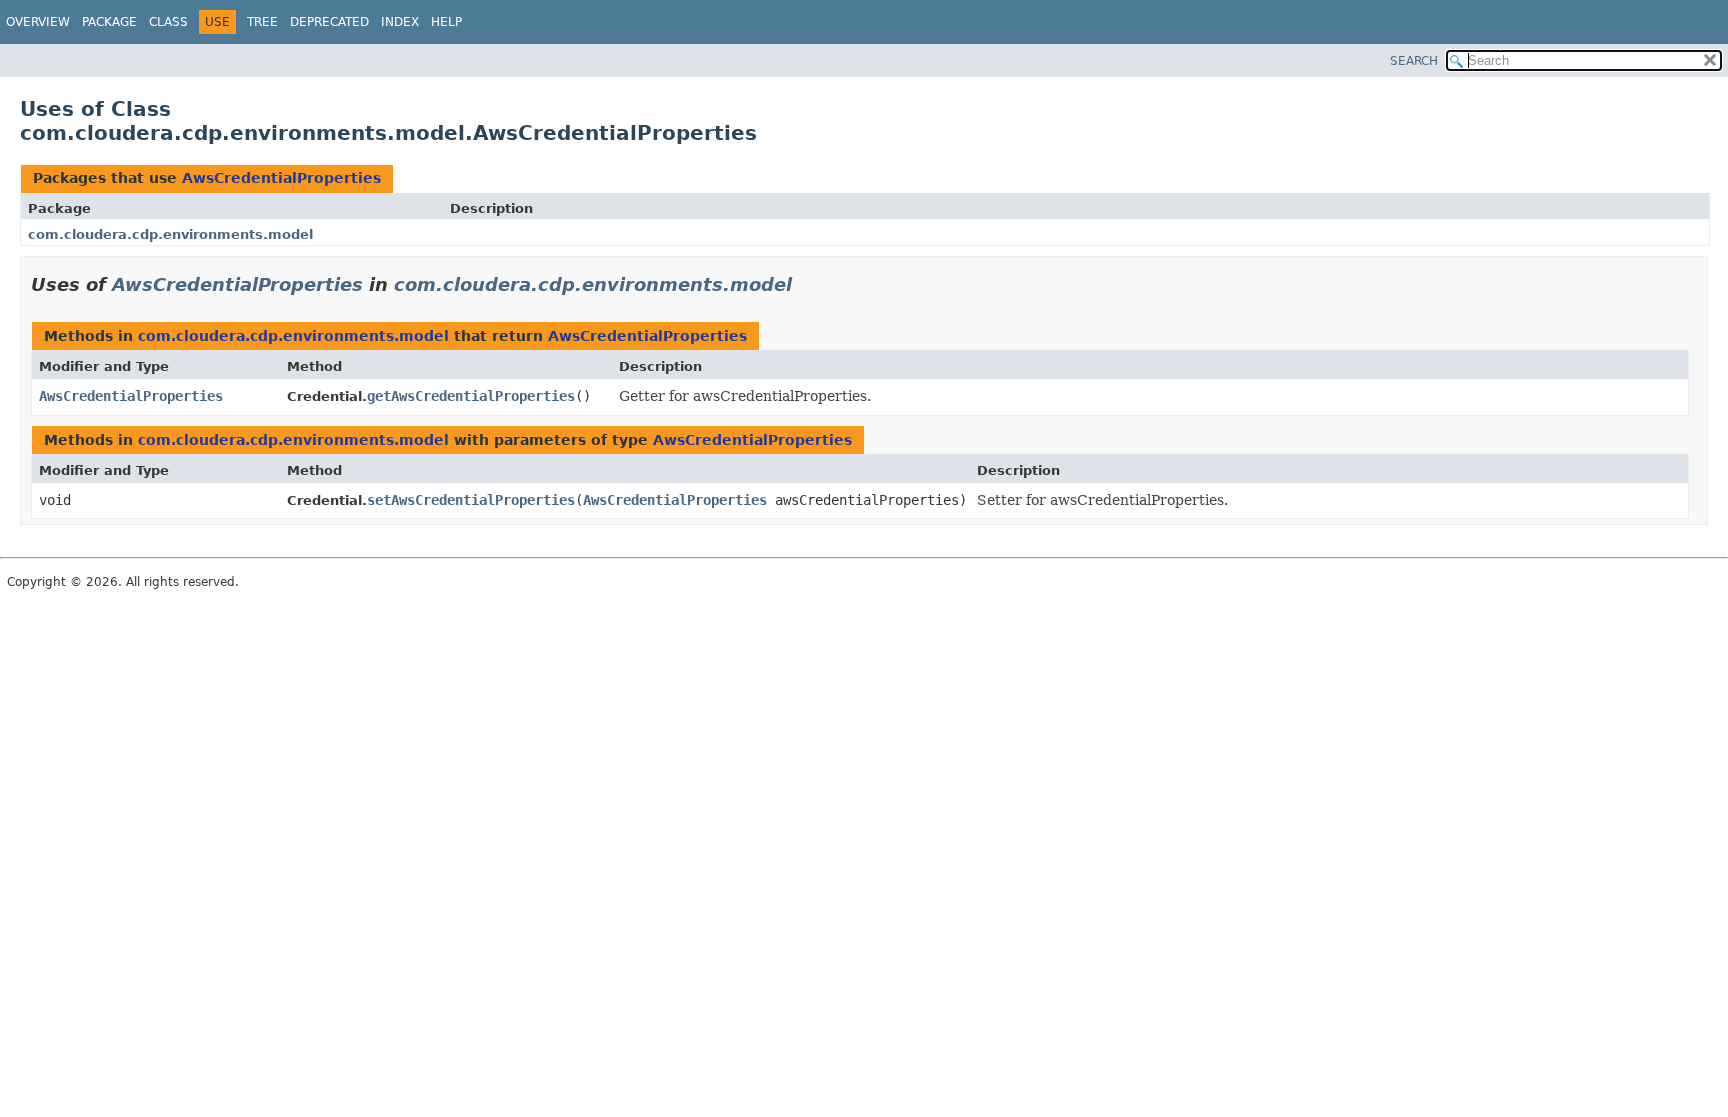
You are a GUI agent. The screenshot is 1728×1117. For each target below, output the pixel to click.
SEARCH (1414, 61)
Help (446, 22)
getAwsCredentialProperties (471, 396)
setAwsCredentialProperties (471, 500)
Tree (262, 22)
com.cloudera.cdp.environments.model (170, 234)
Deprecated (329, 22)
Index (400, 22)
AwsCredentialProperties (281, 178)
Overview (38, 22)
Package (109, 22)
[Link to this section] (806, 284)
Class (168, 22)
